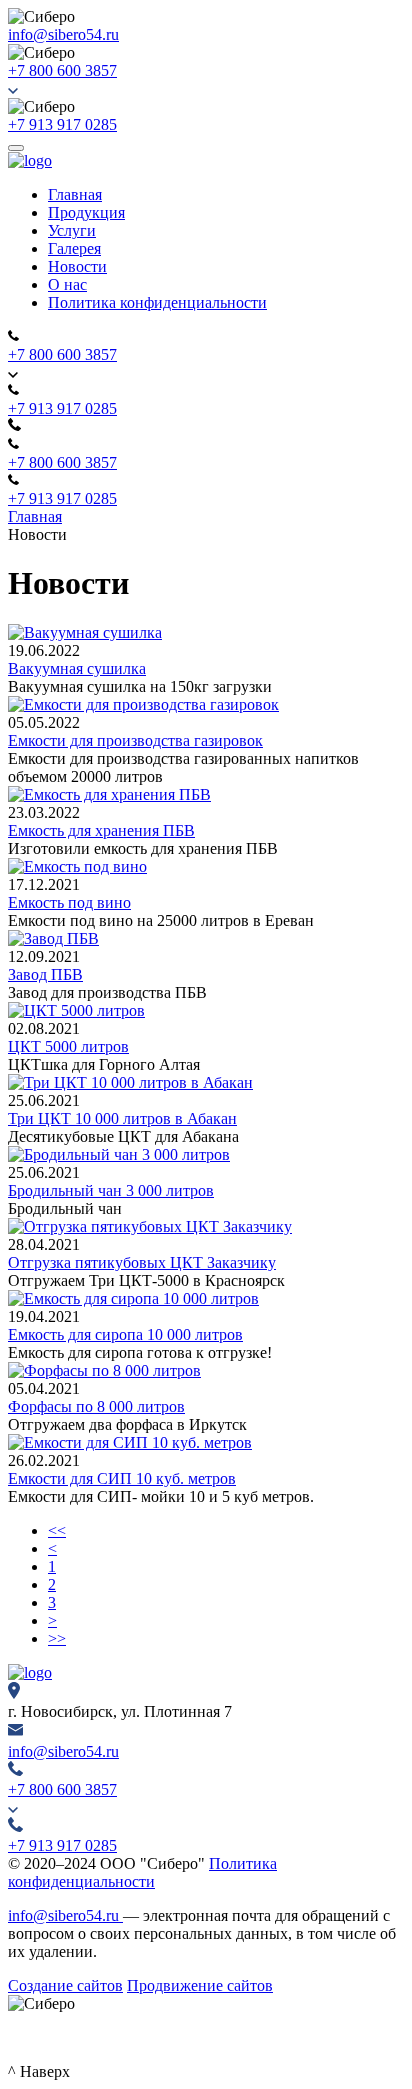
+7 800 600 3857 (62, 70)
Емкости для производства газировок (135, 740)
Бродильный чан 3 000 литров (111, 1190)
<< (57, 1530)
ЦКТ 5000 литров (68, 1046)
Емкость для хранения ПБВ (101, 830)
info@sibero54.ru (63, 34)
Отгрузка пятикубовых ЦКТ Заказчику (142, 1262)
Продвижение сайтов (200, 1985)
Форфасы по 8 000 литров (96, 1406)
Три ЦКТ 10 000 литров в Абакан (122, 1118)
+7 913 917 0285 (62, 124)
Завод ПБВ (45, 974)
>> (57, 1638)
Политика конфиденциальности (142, 1872)
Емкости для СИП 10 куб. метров (122, 1478)
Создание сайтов (65, 1985)
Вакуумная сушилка (77, 668)
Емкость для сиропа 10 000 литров (125, 1334)
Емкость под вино (69, 902)
